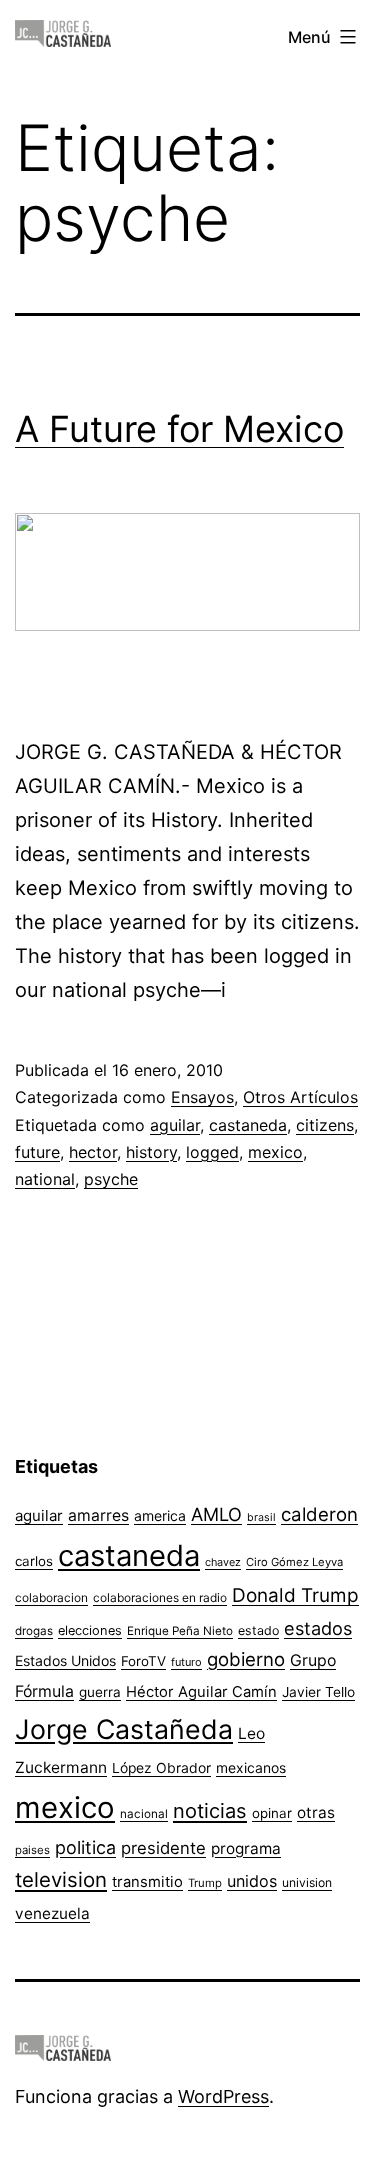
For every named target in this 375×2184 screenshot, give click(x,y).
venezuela (52, 1913)
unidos (252, 1881)
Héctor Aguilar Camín (201, 1692)
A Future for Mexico (179, 429)
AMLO (216, 1514)
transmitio (147, 1882)
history (151, 1152)
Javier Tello (318, 1692)
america (160, 1515)
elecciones (90, 1630)
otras (316, 1812)
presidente (163, 1848)
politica (85, 1847)
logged (212, 1152)
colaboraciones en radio (160, 1597)
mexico (275, 1152)
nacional (144, 1814)
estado (258, 1630)
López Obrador (161, 1768)
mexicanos (251, 1768)
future (37, 1152)
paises (32, 1850)
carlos (34, 1561)
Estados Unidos (65, 1660)
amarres (98, 1515)
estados (318, 1628)
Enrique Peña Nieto (180, 1631)
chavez (223, 1562)
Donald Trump (295, 1595)
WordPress (223, 2096)
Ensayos (202, 1097)
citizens (325, 1125)
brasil (261, 1517)
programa (246, 1848)
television (61, 1879)
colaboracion (51, 1597)
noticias (210, 1811)
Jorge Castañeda (124, 1729)
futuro (186, 1662)
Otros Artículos (300, 1097)
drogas (34, 1631)
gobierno (246, 1659)
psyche (111, 1179)
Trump (205, 1883)
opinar (272, 1813)
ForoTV (143, 1661)
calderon (319, 1514)
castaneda (248, 1125)
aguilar (175, 1125)
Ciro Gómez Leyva (294, 1562)
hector (93, 1152)
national (45, 1179)
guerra (100, 1692)
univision (307, 1882)
